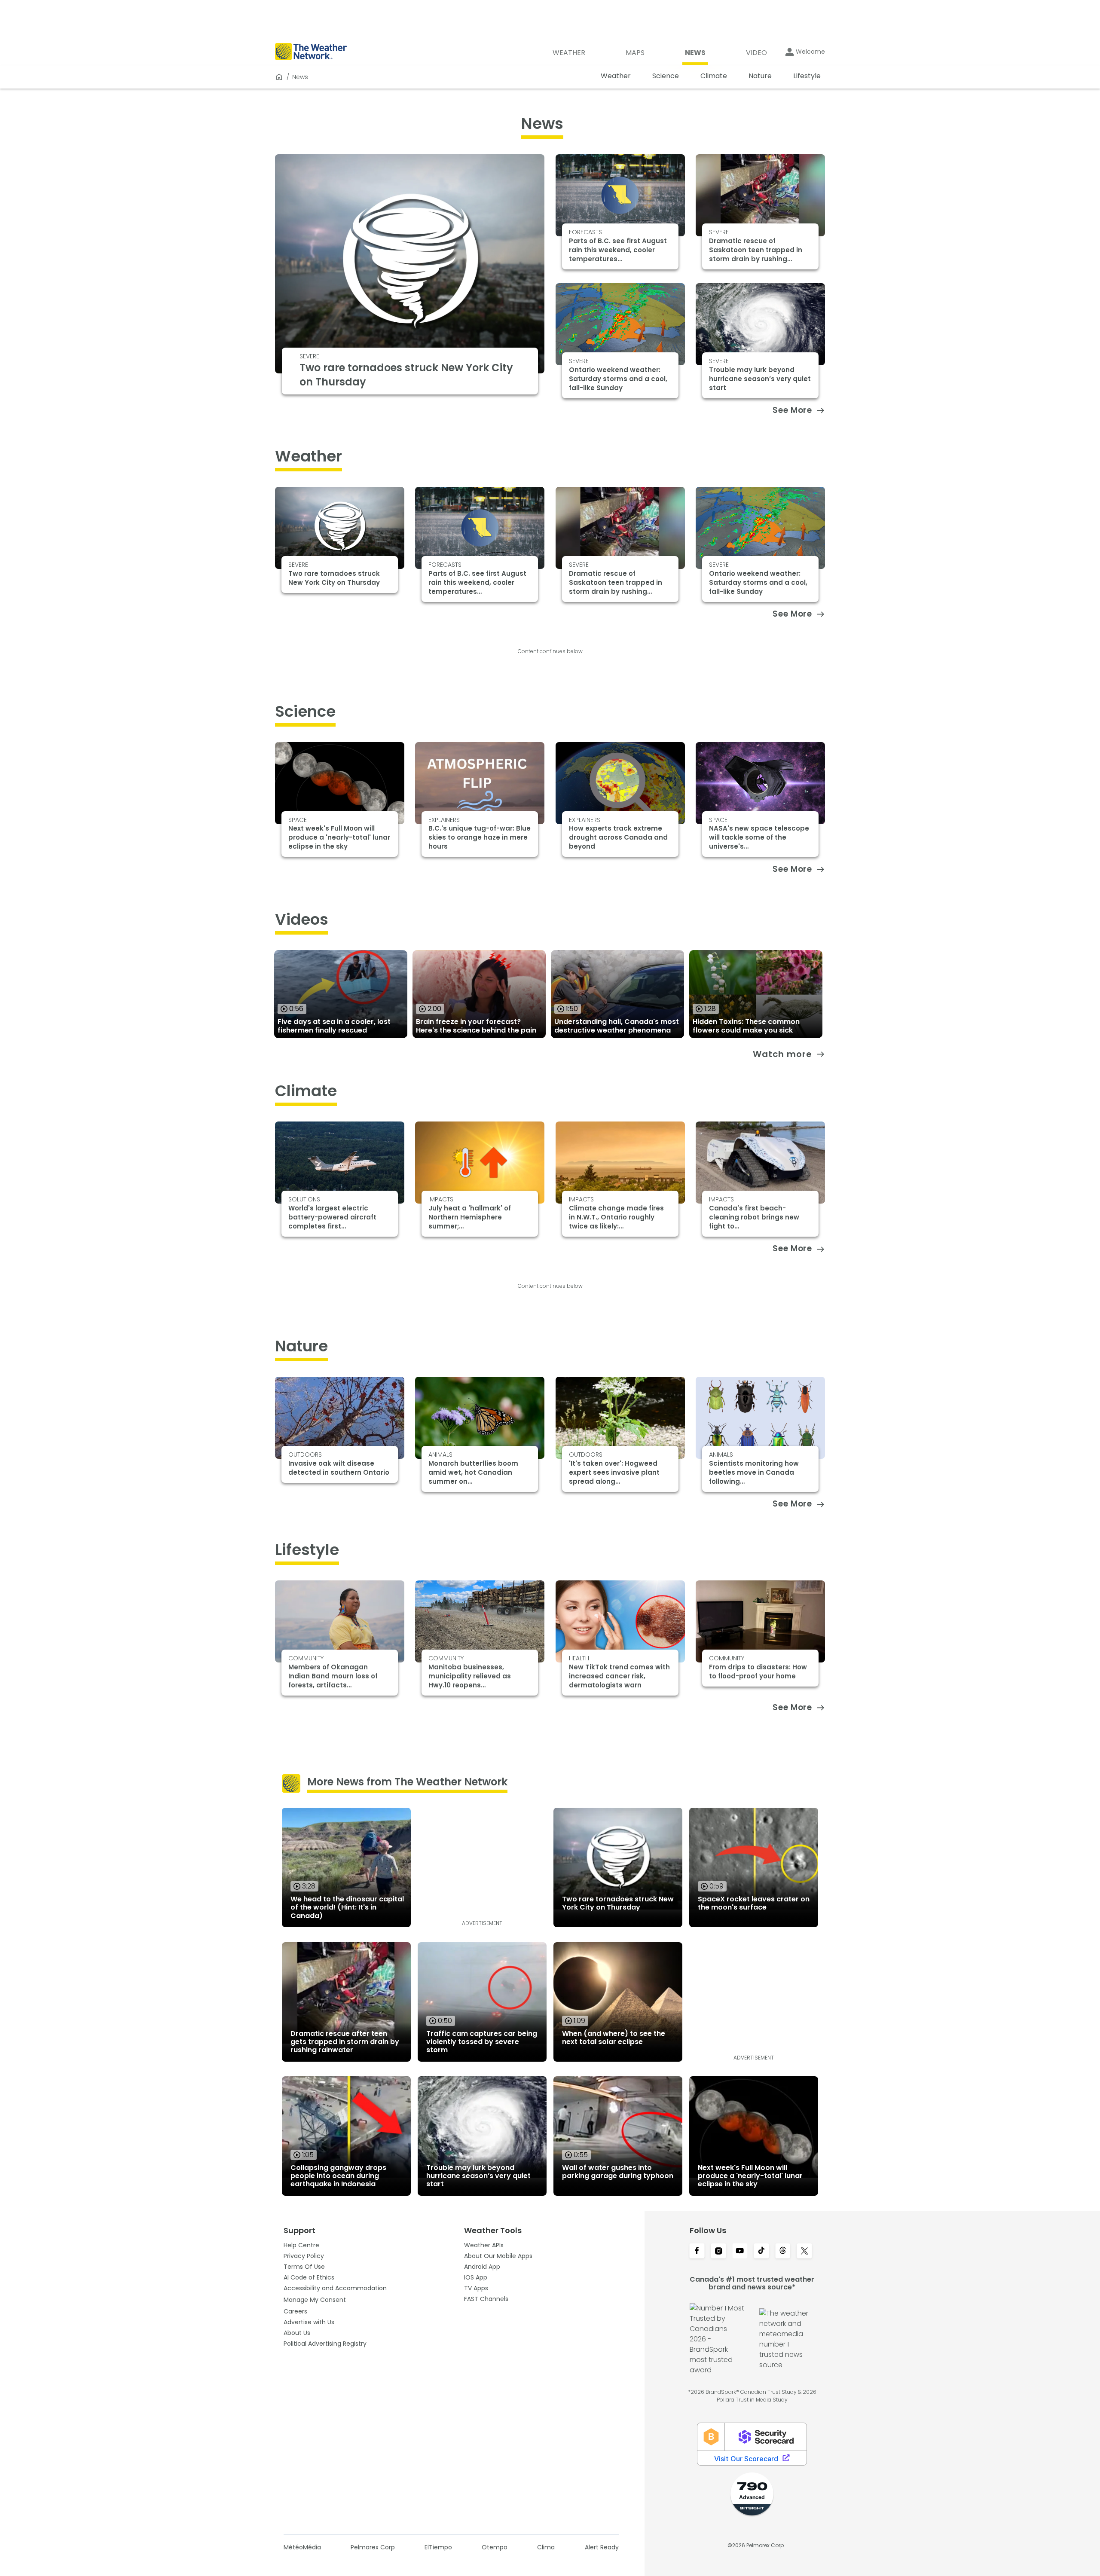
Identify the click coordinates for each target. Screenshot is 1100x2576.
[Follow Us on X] (804, 2252)
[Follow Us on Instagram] (718, 2252)
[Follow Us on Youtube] (740, 2252)
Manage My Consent (315, 2300)
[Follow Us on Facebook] (697, 2252)
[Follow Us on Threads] (783, 2252)
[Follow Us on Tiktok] (761, 2252)
